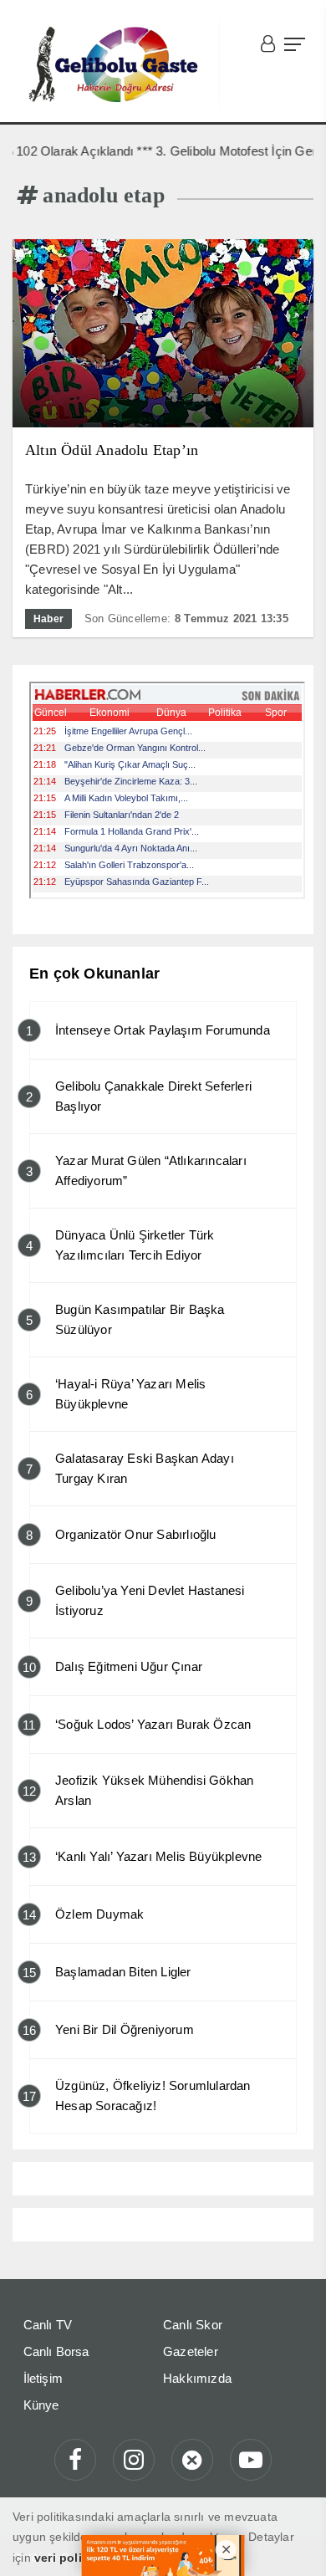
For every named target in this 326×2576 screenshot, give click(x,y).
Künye (41, 2405)
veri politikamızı (80, 2558)
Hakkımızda (197, 2378)
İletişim (43, 2378)
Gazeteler (191, 2351)
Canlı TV (48, 2325)
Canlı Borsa (56, 2351)
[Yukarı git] (293, 2543)
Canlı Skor (193, 2325)
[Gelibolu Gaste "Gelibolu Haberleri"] (116, 65)
